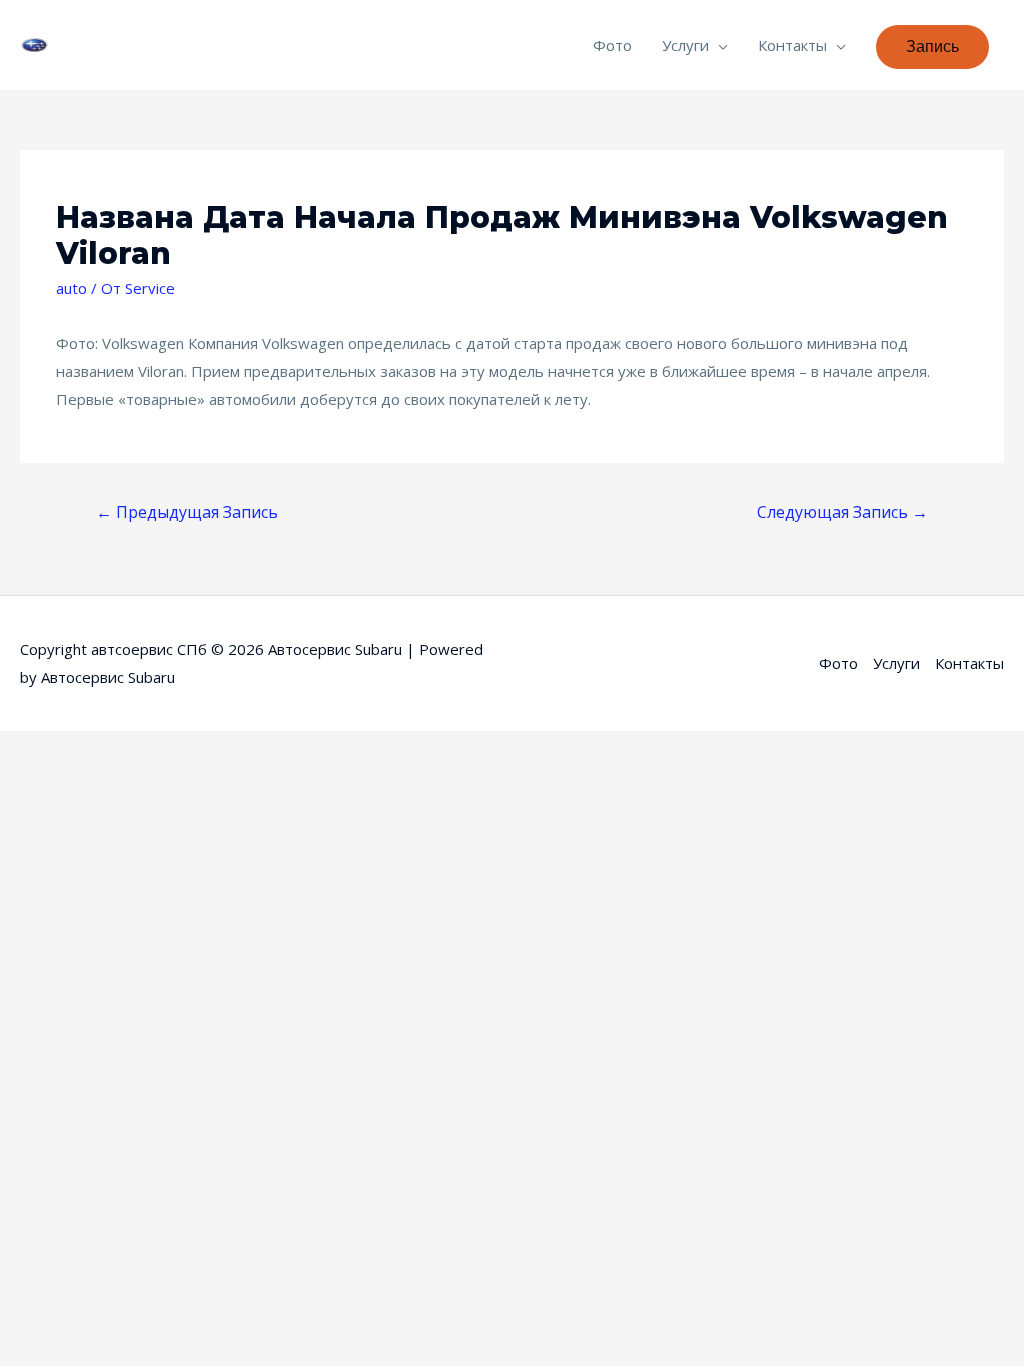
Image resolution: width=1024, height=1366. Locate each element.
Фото (612, 45)
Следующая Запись (842, 512)
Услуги (685, 45)
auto (71, 288)
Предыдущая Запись (187, 512)
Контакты (792, 45)
